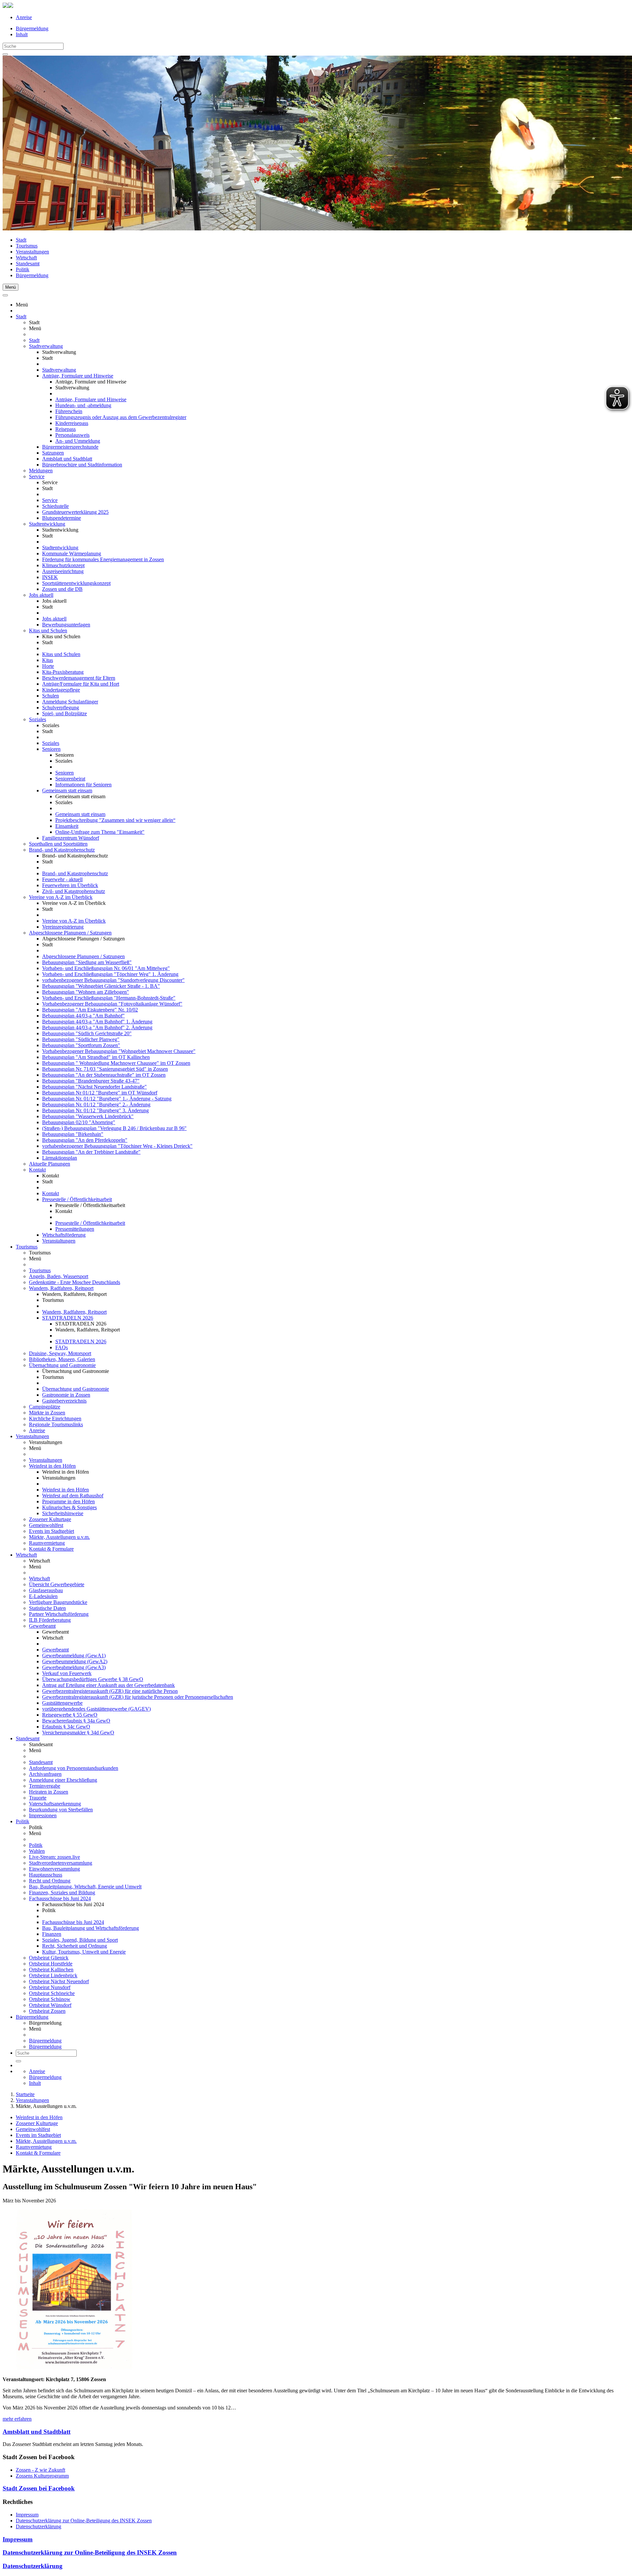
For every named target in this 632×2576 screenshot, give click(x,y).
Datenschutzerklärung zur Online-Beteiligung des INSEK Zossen (84, 2521)
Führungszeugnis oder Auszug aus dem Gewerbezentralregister (121, 417)
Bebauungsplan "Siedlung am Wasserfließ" (87, 962)
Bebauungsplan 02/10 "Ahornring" (79, 1122)
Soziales (38, 719)
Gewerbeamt (42, 1626)
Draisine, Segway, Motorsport (60, 1353)
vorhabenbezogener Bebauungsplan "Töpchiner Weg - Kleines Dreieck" (117, 1146)
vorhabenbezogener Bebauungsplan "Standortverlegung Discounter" (113, 980)
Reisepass (66, 429)
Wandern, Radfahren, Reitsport (61, 1288)
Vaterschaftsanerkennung (55, 1804)
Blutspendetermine (62, 518)
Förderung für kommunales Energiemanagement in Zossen (103, 559)
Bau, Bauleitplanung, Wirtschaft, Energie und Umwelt (85, 1887)
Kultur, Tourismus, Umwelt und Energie (84, 1952)
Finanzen (52, 1934)
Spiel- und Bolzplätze (65, 713)
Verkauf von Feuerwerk (67, 1673)
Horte (48, 666)
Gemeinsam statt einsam (67, 790)
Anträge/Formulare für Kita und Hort (81, 684)
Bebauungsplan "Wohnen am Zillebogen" (86, 992)
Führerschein (69, 411)
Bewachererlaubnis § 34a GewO (76, 1721)
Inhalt (22, 34)
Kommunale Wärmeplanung (72, 553)
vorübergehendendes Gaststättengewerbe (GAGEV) (96, 1709)
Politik (23, 269)
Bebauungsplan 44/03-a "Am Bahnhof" (83, 1016)
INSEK (50, 577)
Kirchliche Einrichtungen (55, 1419)
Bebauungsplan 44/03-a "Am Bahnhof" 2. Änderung (97, 1027)
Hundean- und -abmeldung (83, 405)
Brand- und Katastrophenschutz (62, 850)
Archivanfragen (45, 1774)
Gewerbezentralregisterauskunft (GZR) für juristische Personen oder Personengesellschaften (138, 1697)
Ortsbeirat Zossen (47, 2011)
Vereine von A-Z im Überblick (61, 897)
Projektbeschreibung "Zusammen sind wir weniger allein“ (115, 820)
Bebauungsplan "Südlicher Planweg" (81, 1039)
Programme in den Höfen (68, 1501)
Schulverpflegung (61, 708)
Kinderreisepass (72, 423)
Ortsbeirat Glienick (49, 1958)
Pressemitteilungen (75, 1229)
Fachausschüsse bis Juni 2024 (60, 1898)
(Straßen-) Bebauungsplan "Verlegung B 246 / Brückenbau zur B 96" (114, 1128)
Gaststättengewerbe (62, 1703)
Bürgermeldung (32, 28)
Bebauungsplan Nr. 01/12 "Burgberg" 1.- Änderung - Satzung (107, 1099)
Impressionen (43, 1815)
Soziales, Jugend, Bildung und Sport (80, 1940)
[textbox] (33, 46)
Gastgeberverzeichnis (64, 1401)
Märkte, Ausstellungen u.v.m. (59, 1537)
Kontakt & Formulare (51, 1549)
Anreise (24, 17)
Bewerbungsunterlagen (66, 625)
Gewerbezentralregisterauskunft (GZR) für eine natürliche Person (110, 1691)
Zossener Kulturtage (50, 1519)
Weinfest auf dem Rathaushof (73, 1496)
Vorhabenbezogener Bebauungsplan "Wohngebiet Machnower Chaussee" (119, 1051)
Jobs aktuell (41, 595)
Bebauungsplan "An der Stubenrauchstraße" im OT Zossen (104, 1075)
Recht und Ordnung (50, 1881)
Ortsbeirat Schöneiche (52, 1993)
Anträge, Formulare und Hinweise (78, 376)
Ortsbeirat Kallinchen (51, 1970)
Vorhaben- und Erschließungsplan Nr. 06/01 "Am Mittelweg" (106, 968)
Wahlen (37, 1851)
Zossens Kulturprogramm (42, 2476)
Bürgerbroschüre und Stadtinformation (82, 465)
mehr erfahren (17, 2419)
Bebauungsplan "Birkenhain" (73, 1134)
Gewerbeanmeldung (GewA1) (74, 1656)
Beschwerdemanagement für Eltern (79, 678)
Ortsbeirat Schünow (50, 1999)
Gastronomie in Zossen (66, 1395)
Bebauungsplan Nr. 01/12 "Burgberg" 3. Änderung (95, 1110)
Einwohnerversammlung (54, 1869)
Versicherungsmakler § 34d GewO (78, 1733)
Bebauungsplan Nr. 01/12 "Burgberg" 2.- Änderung (96, 1104)
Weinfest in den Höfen (52, 1466)
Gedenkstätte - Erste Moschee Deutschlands (75, 1282)
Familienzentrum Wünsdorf (71, 838)
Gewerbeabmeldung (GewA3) (74, 1667)
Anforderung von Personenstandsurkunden (74, 1768)
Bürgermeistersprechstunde (70, 447)
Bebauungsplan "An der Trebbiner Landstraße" (91, 1152)
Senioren (51, 749)
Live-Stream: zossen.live (54, 1857)
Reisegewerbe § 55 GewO (70, 1715)
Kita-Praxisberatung (63, 672)
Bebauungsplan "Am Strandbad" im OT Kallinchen (96, 1057)
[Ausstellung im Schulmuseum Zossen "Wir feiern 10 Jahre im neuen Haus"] (74, 2368)
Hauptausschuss (46, 1875)
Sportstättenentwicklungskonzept (76, 583)
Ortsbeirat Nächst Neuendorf (59, 1981)
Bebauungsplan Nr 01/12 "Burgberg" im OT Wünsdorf (100, 1093)
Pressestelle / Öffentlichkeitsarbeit (77, 1199)
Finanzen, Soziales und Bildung (62, 1893)
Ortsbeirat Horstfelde (51, 1964)
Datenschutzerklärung (39, 2526)
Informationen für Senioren (83, 785)
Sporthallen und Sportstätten (58, 844)
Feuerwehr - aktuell (62, 879)
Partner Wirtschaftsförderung (59, 1614)
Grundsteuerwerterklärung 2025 (75, 512)
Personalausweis (72, 435)
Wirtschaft (26, 258)
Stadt (21, 240)
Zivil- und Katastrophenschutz (74, 891)
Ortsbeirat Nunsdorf (50, 1987)
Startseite (25, 2094)
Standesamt (28, 263)
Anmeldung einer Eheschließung (63, 1780)
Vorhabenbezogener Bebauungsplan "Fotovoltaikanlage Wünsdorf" (112, 1004)
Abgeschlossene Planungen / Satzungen (70, 933)
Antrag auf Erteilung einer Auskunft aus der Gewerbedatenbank (108, 1685)
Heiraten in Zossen (49, 1792)
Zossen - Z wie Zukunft (40, 2470)
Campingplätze (45, 1407)
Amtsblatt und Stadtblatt (67, 459)
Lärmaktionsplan (60, 1158)
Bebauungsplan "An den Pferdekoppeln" (85, 1140)
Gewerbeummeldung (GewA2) (75, 1661)
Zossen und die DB (62, 589)
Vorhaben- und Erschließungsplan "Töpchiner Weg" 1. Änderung (110, 974)
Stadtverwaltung (46, 346)
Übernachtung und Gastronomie (62, 1365)
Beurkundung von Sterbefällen (61, 1810)
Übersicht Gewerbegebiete (57, 1584)
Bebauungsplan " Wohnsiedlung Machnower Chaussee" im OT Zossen (116, 1063)
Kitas (48, 660)
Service (37, 476)
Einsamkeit (67, 826)
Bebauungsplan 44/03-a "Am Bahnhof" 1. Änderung (97, 1022)
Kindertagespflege (61, 690)
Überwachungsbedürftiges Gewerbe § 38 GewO (93, 1679)
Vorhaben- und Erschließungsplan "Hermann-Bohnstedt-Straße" (109, 998)
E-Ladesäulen (43, 1596)
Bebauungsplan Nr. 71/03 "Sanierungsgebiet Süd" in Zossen (105, 1069)
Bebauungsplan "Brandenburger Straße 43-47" (91, 1081)
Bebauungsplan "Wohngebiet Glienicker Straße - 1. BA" (101, 986)
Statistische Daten (47, 1608)
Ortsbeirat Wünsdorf (50, 2005)
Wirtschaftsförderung (64, 1235)
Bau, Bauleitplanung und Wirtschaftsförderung (91, 1928)
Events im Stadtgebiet (52, 1531)
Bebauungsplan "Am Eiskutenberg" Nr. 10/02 (90, 1010)
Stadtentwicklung (47, 524)
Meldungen (41, 471)
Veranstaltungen (32, 252)
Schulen (51, 696)
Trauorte (38, 1798)
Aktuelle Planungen (50, 1164)
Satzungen (53, 453)
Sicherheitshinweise (63, 1513)
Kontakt (37, 1170)
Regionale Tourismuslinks (56, 1424)
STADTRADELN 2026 (68, 1318)
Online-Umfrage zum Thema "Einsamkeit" (100, 832)
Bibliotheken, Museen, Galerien (62, 1359)
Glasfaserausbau (46, 1590)
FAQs (62, 1347)
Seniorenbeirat (70, 779)
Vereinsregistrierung (63, 927)
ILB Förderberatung (50, 1620)
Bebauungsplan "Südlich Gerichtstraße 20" (87, 1033)
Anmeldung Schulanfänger (70, 702)
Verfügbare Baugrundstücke (58, 1602)
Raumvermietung (47, 1543)
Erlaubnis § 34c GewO (66, 1727)
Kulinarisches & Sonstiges (69, 1507)
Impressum (27, 2515)
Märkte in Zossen (47, 1413)
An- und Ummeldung (78, 441)
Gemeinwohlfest (46, 1525)
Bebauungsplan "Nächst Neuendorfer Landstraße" (94, 1087)
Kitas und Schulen (48, 631)
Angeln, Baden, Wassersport (59, 1276)
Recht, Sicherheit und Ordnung (75, 1946)
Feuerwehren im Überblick (70, 885)
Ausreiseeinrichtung (63, 571)
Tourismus (27, 246)
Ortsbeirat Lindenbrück (53, 1975)
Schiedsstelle (55, 506)
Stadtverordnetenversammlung (61, 1863)
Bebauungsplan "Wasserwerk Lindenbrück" (88, 1116)
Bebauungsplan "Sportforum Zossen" (81, 1045)
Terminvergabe (45, 1786)
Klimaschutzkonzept (63, 565)
